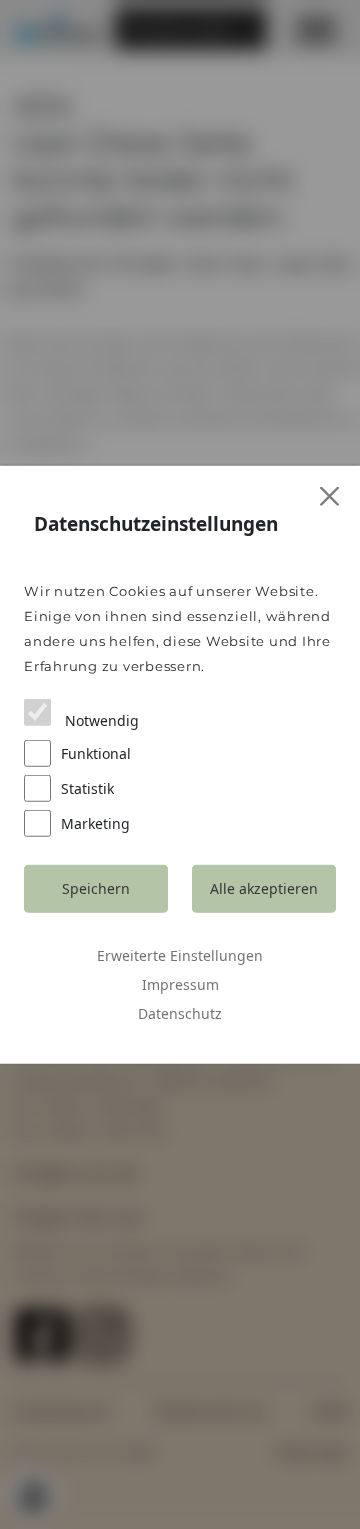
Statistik (87, 787)
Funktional (96, 752)
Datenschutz (180, 1012)
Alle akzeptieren (264, 888)
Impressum (180, 983)
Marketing (95, 822)
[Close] (330, 496)
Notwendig (100, 719)
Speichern (96, 888)
